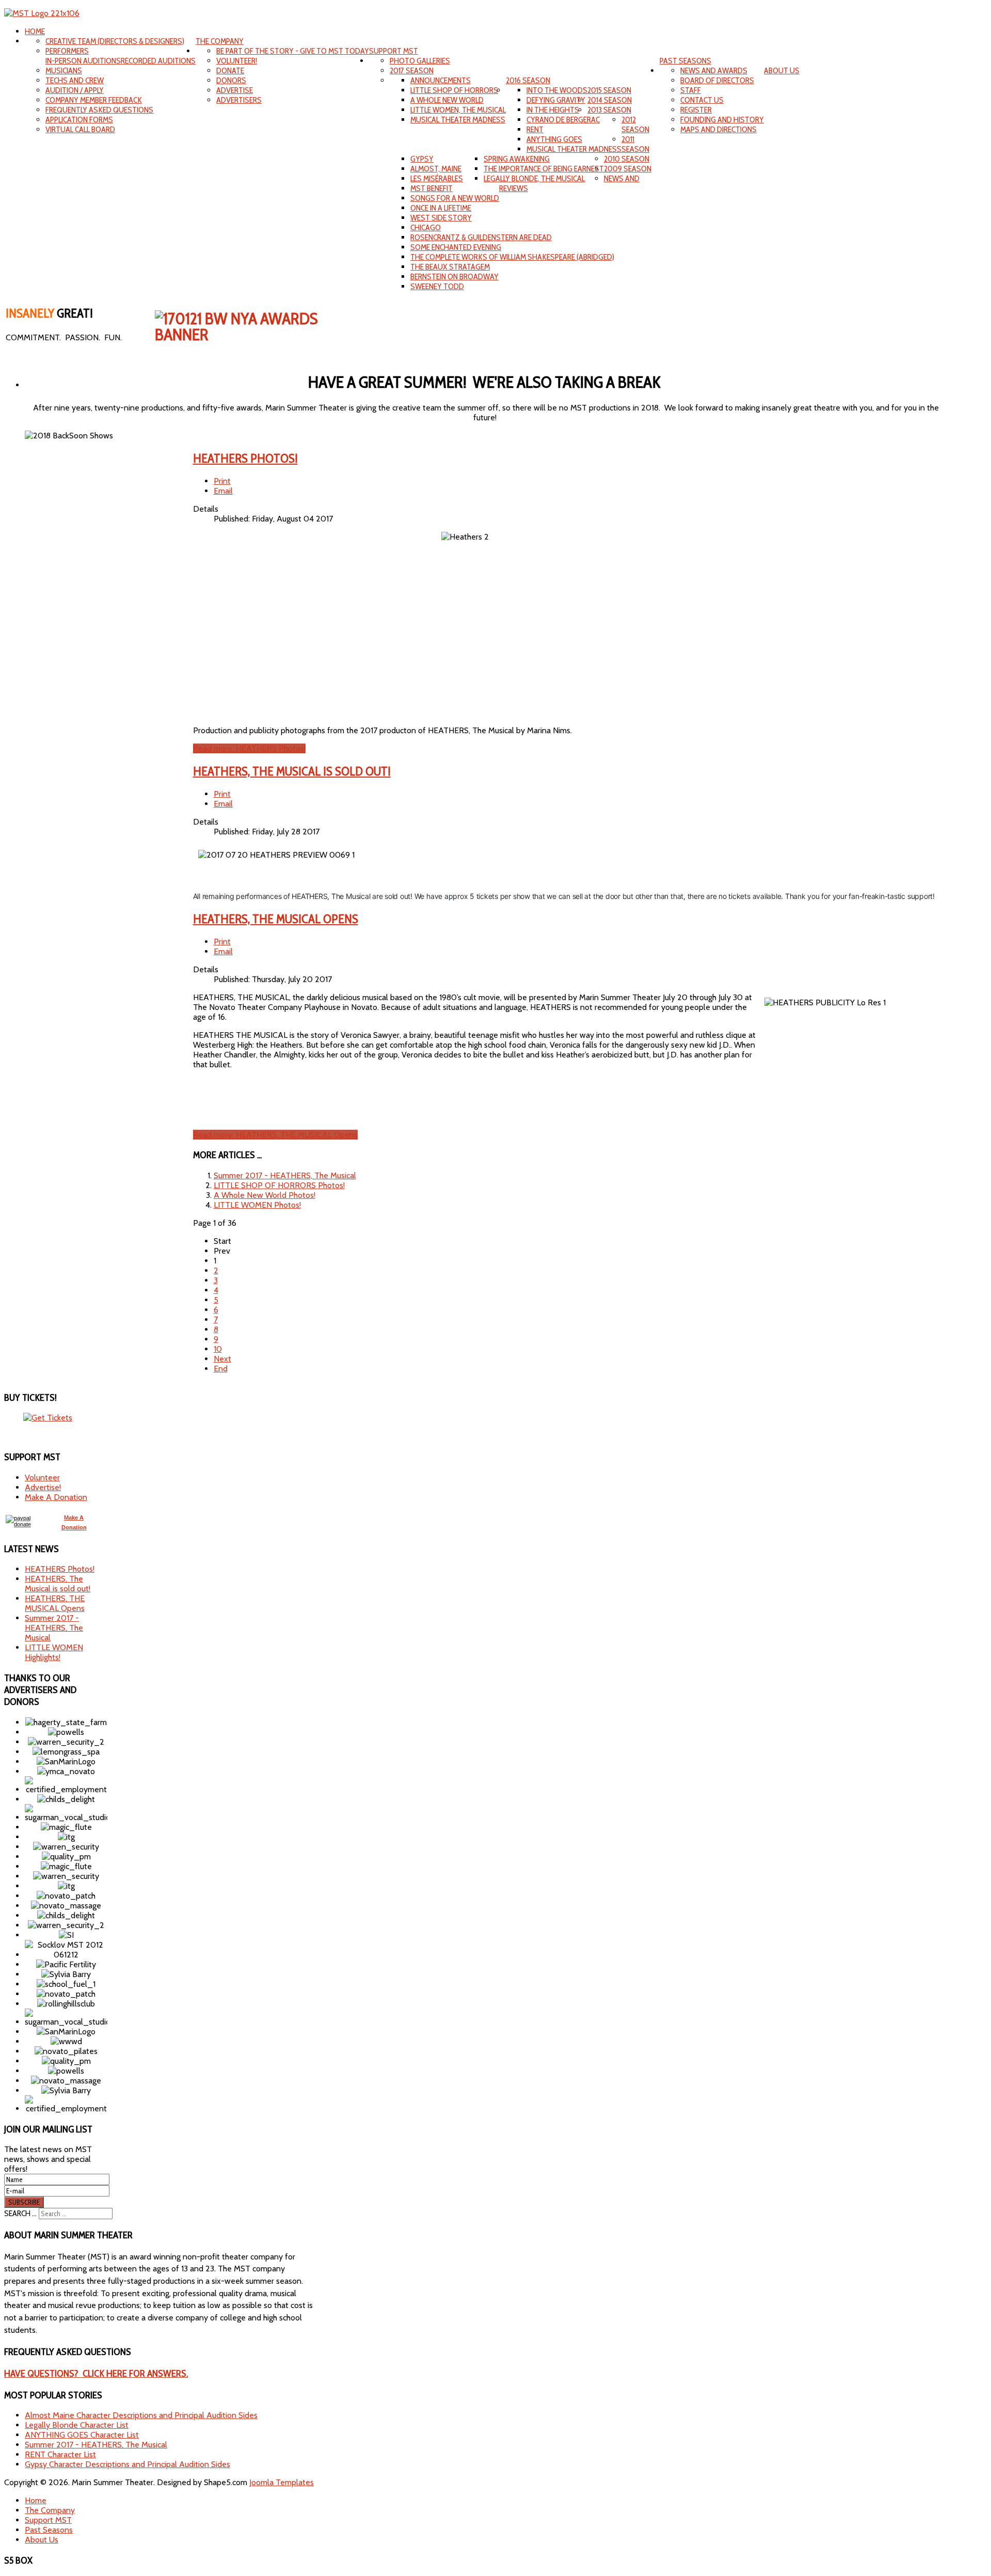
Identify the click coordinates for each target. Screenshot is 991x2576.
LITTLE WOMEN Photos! (257, 1205)
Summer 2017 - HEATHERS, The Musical (285, 1175)
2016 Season (528, 80)
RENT (535, 129)
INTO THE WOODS (557, 90)
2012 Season (635, 124)
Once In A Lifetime (441, 208)
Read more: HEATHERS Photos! (249, 748)
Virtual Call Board (80, 129)
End (221, 1369)
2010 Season (627, 159)
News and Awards (714, 70)
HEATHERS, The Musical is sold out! (292, 771)
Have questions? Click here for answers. (96, 2373)
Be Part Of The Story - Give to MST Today (293, 51)
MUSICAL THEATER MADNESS (458, 120)
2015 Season (609, 90)
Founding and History (722, 120)
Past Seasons (685, 61)
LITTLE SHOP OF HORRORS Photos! (279, 1185)
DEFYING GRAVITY (556, 100)
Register (696, 110)
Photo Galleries (420, 61)
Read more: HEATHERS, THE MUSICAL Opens (275, 1135)
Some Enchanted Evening (456, 247)
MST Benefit (431, 188)
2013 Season (609, 110)
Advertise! (43, 1487)
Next (222, 1359)
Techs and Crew (75, 80)
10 (218, 1349)
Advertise (235, 90)
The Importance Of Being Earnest (544, 169)
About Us (782, 70)
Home (35, 31)
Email (223, 491)
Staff (691, 90)
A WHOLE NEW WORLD (447, 100)
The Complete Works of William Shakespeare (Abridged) (512, 257)
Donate (230, 70)
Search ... (20, 2213)
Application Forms (79, 120)
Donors (231, 80)
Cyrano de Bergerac (563, 120)
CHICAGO (426, 227)
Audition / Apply (75, 90)
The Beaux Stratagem (450, 267)
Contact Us (702, 100)
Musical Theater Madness (574, 149)
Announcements (441, 80)
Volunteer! (237, 61)
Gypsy (422, 159)
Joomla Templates (282, 2482)
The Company (220, 41)
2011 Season (635, 144)
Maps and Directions (718, 129)
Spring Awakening (517, 159)
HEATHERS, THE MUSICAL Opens (276, 919)
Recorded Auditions (158, 61)
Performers (67, 51)
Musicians (64, 70)
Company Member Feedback (94, 100)
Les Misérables (437, 178)
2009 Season (628, 169)
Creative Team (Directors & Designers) (115, 41)
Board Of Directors (717, 80)
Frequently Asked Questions (99, 110)
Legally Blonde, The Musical (534, 178)
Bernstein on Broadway (454, 276)
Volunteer (42, 1477)
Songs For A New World (455, 198)
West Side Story (441, 218)
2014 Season (610, 100)
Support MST (394, 51)
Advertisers (239, 100)
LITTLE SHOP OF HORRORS (454, 90)
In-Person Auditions (83, 61)
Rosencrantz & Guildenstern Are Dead (481, 237)
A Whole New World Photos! (265, 1195)
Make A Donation (56, 1497)
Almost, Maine (436, 169)
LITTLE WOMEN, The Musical (458, 110)
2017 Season (412, 70)
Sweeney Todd (437, 286)
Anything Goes (554, 139)
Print (222, 481)
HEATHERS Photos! (245, 458)
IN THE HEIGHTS (553, 110)
